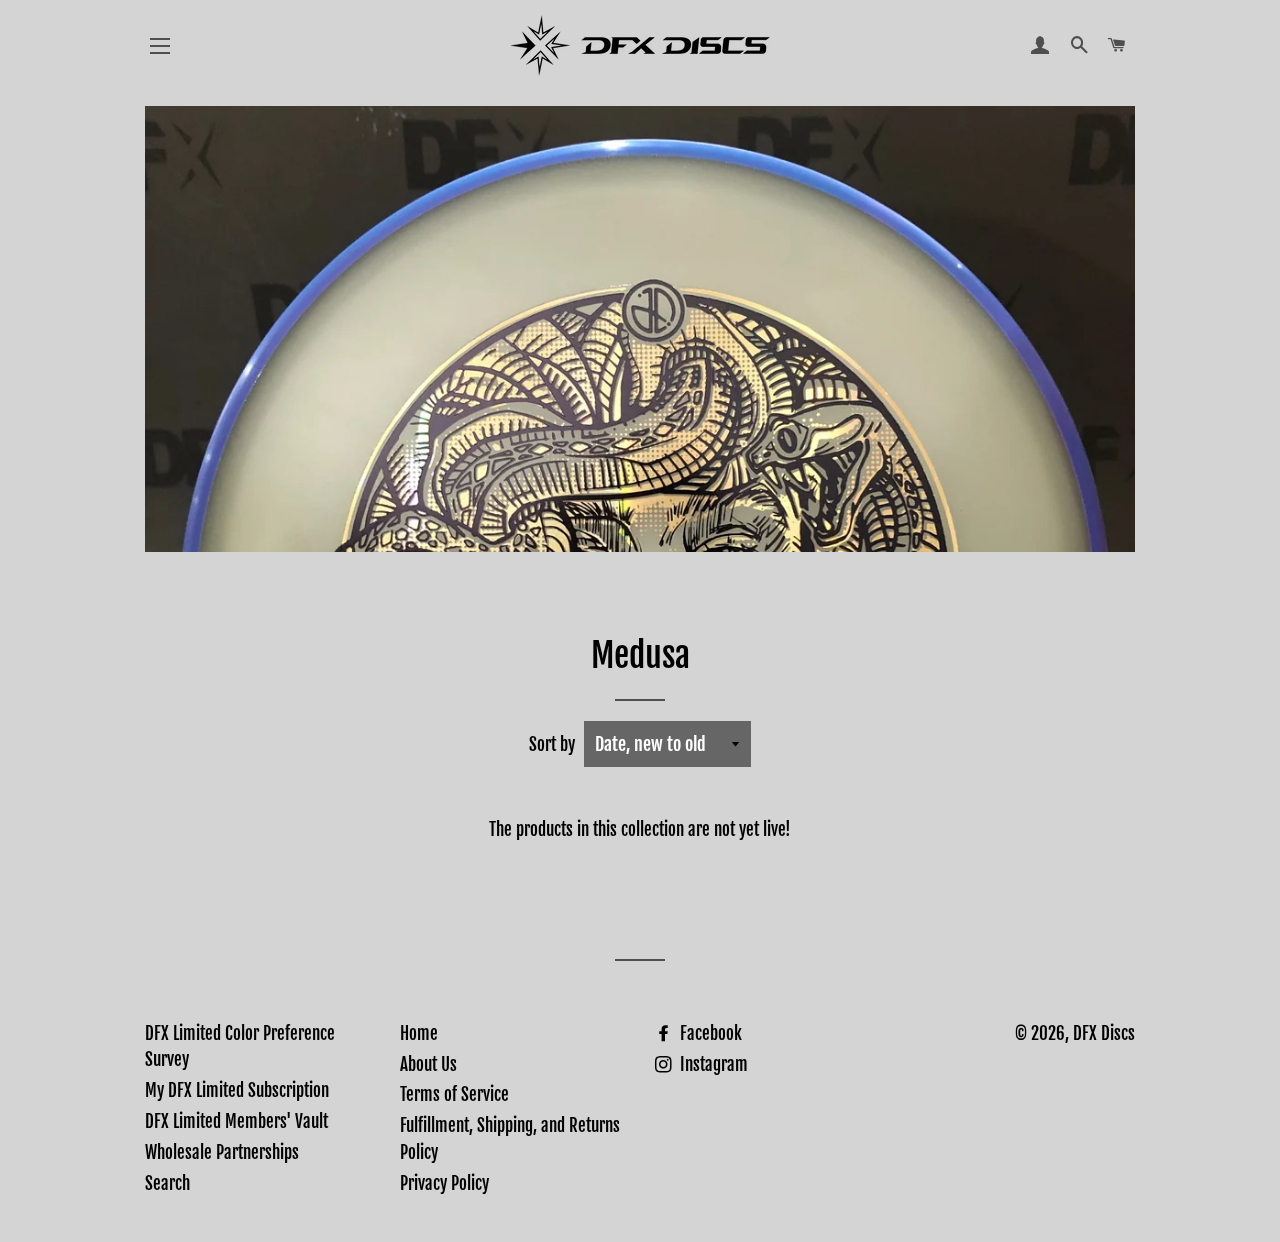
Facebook (709, 1033)
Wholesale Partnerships (222, 1152)
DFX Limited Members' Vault (236, 1121)
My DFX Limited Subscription (237, 1090)
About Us (428, 1064)
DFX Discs (1104, 1033)
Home (419, 1033)
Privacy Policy (444, 1183)
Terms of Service (454, 1094)
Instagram (712, 1064)
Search (167, 1183)
